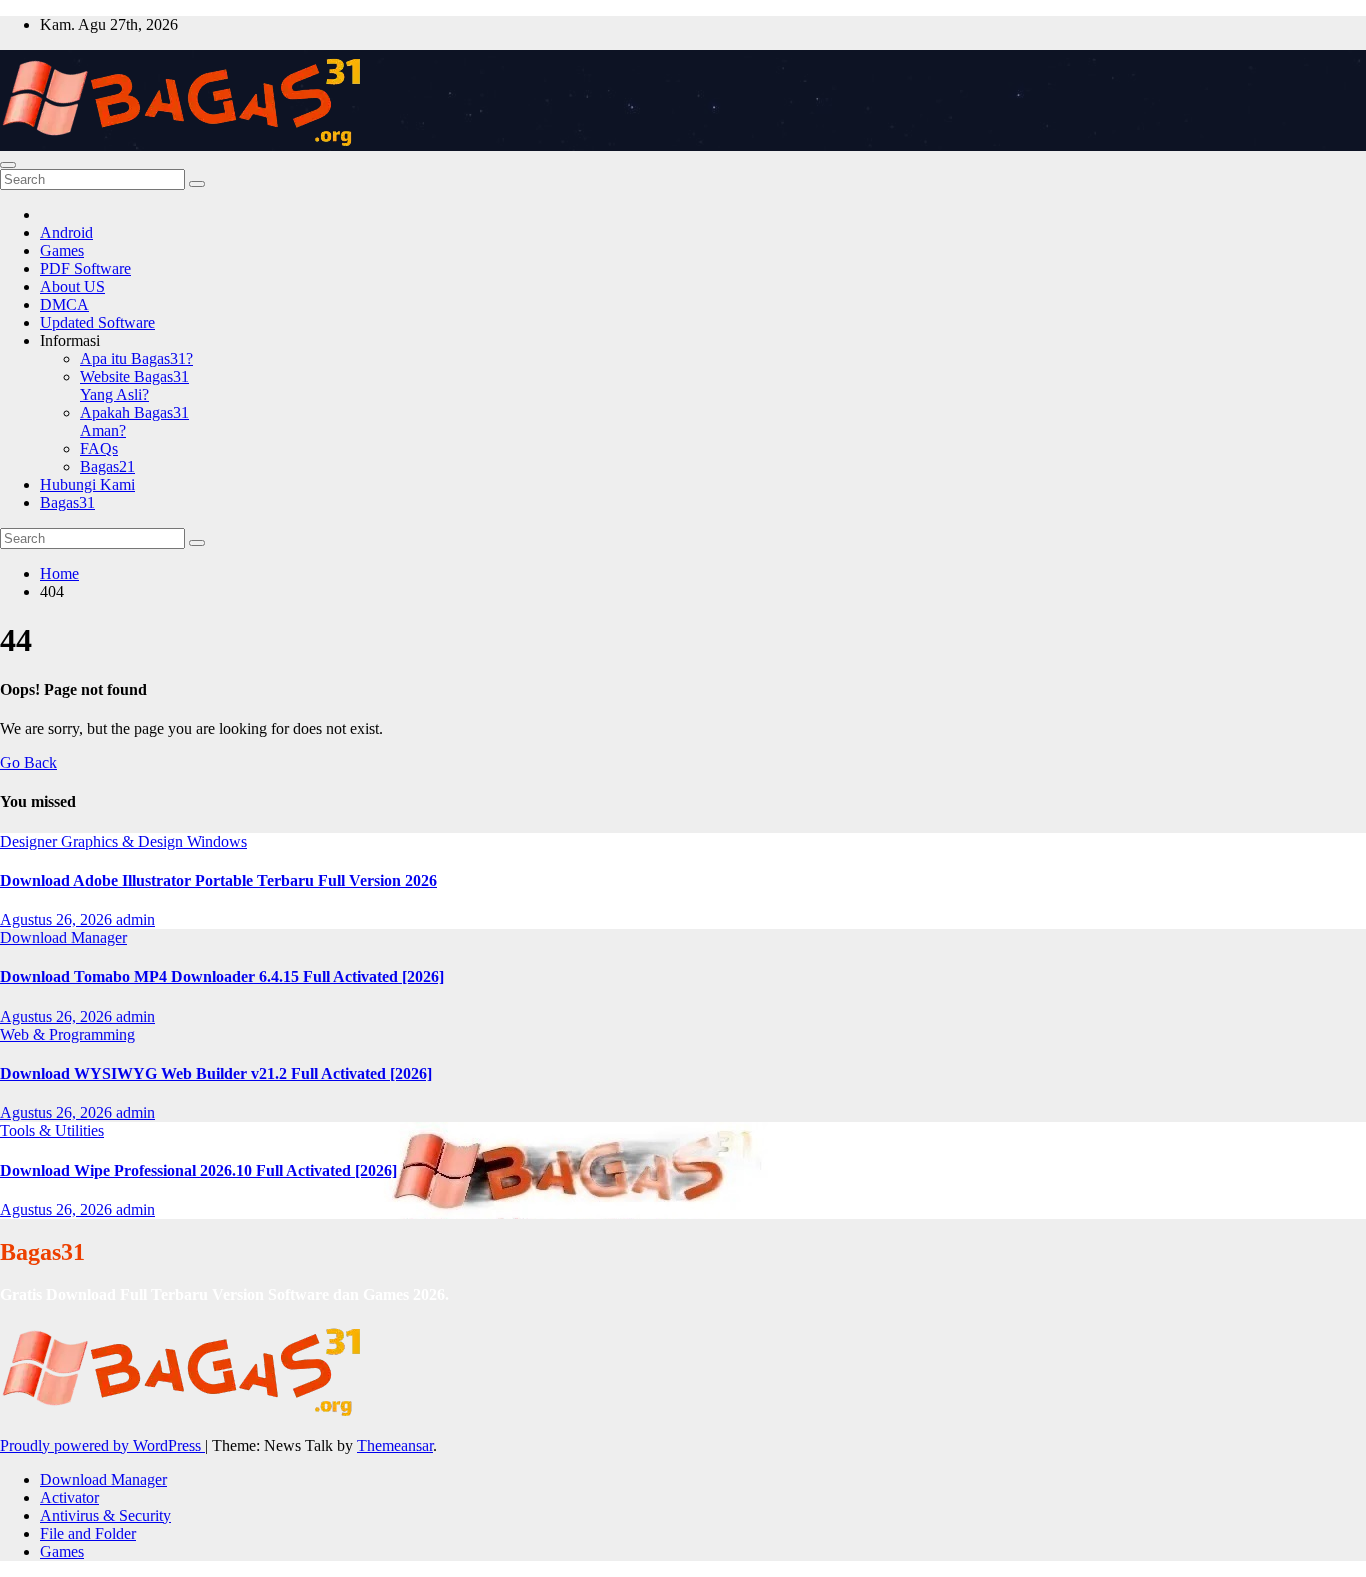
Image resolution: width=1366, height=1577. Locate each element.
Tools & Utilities (52, 1130)
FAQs (99, 448)
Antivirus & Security (105, 1515)
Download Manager (63, 937)
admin (135, 919)
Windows (217, 841)
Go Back (28, 762)
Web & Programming (67, 1034)
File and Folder (88, 1533)
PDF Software (85, 268)
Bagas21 (107, 466)
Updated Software (97, 322)
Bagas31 (67, 502)
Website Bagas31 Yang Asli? (134, 385)
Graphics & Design (124, 841)
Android (66, 232)
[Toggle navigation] (8, 165)
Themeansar (395, 1445)
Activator (69, 1497)
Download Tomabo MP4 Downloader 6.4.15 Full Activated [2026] (222, 976)
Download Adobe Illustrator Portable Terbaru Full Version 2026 (218, 880)
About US (72, 286)
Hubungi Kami (87, 484)
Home (59, 573)
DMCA (64, 304)
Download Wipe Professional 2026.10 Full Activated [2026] (198, 1170)
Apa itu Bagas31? (136, 358)
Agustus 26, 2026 (58, 919)
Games (62, 250)
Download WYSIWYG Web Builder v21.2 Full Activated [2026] (216, 1073)
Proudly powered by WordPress (102, 1445)
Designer (30, 841)
